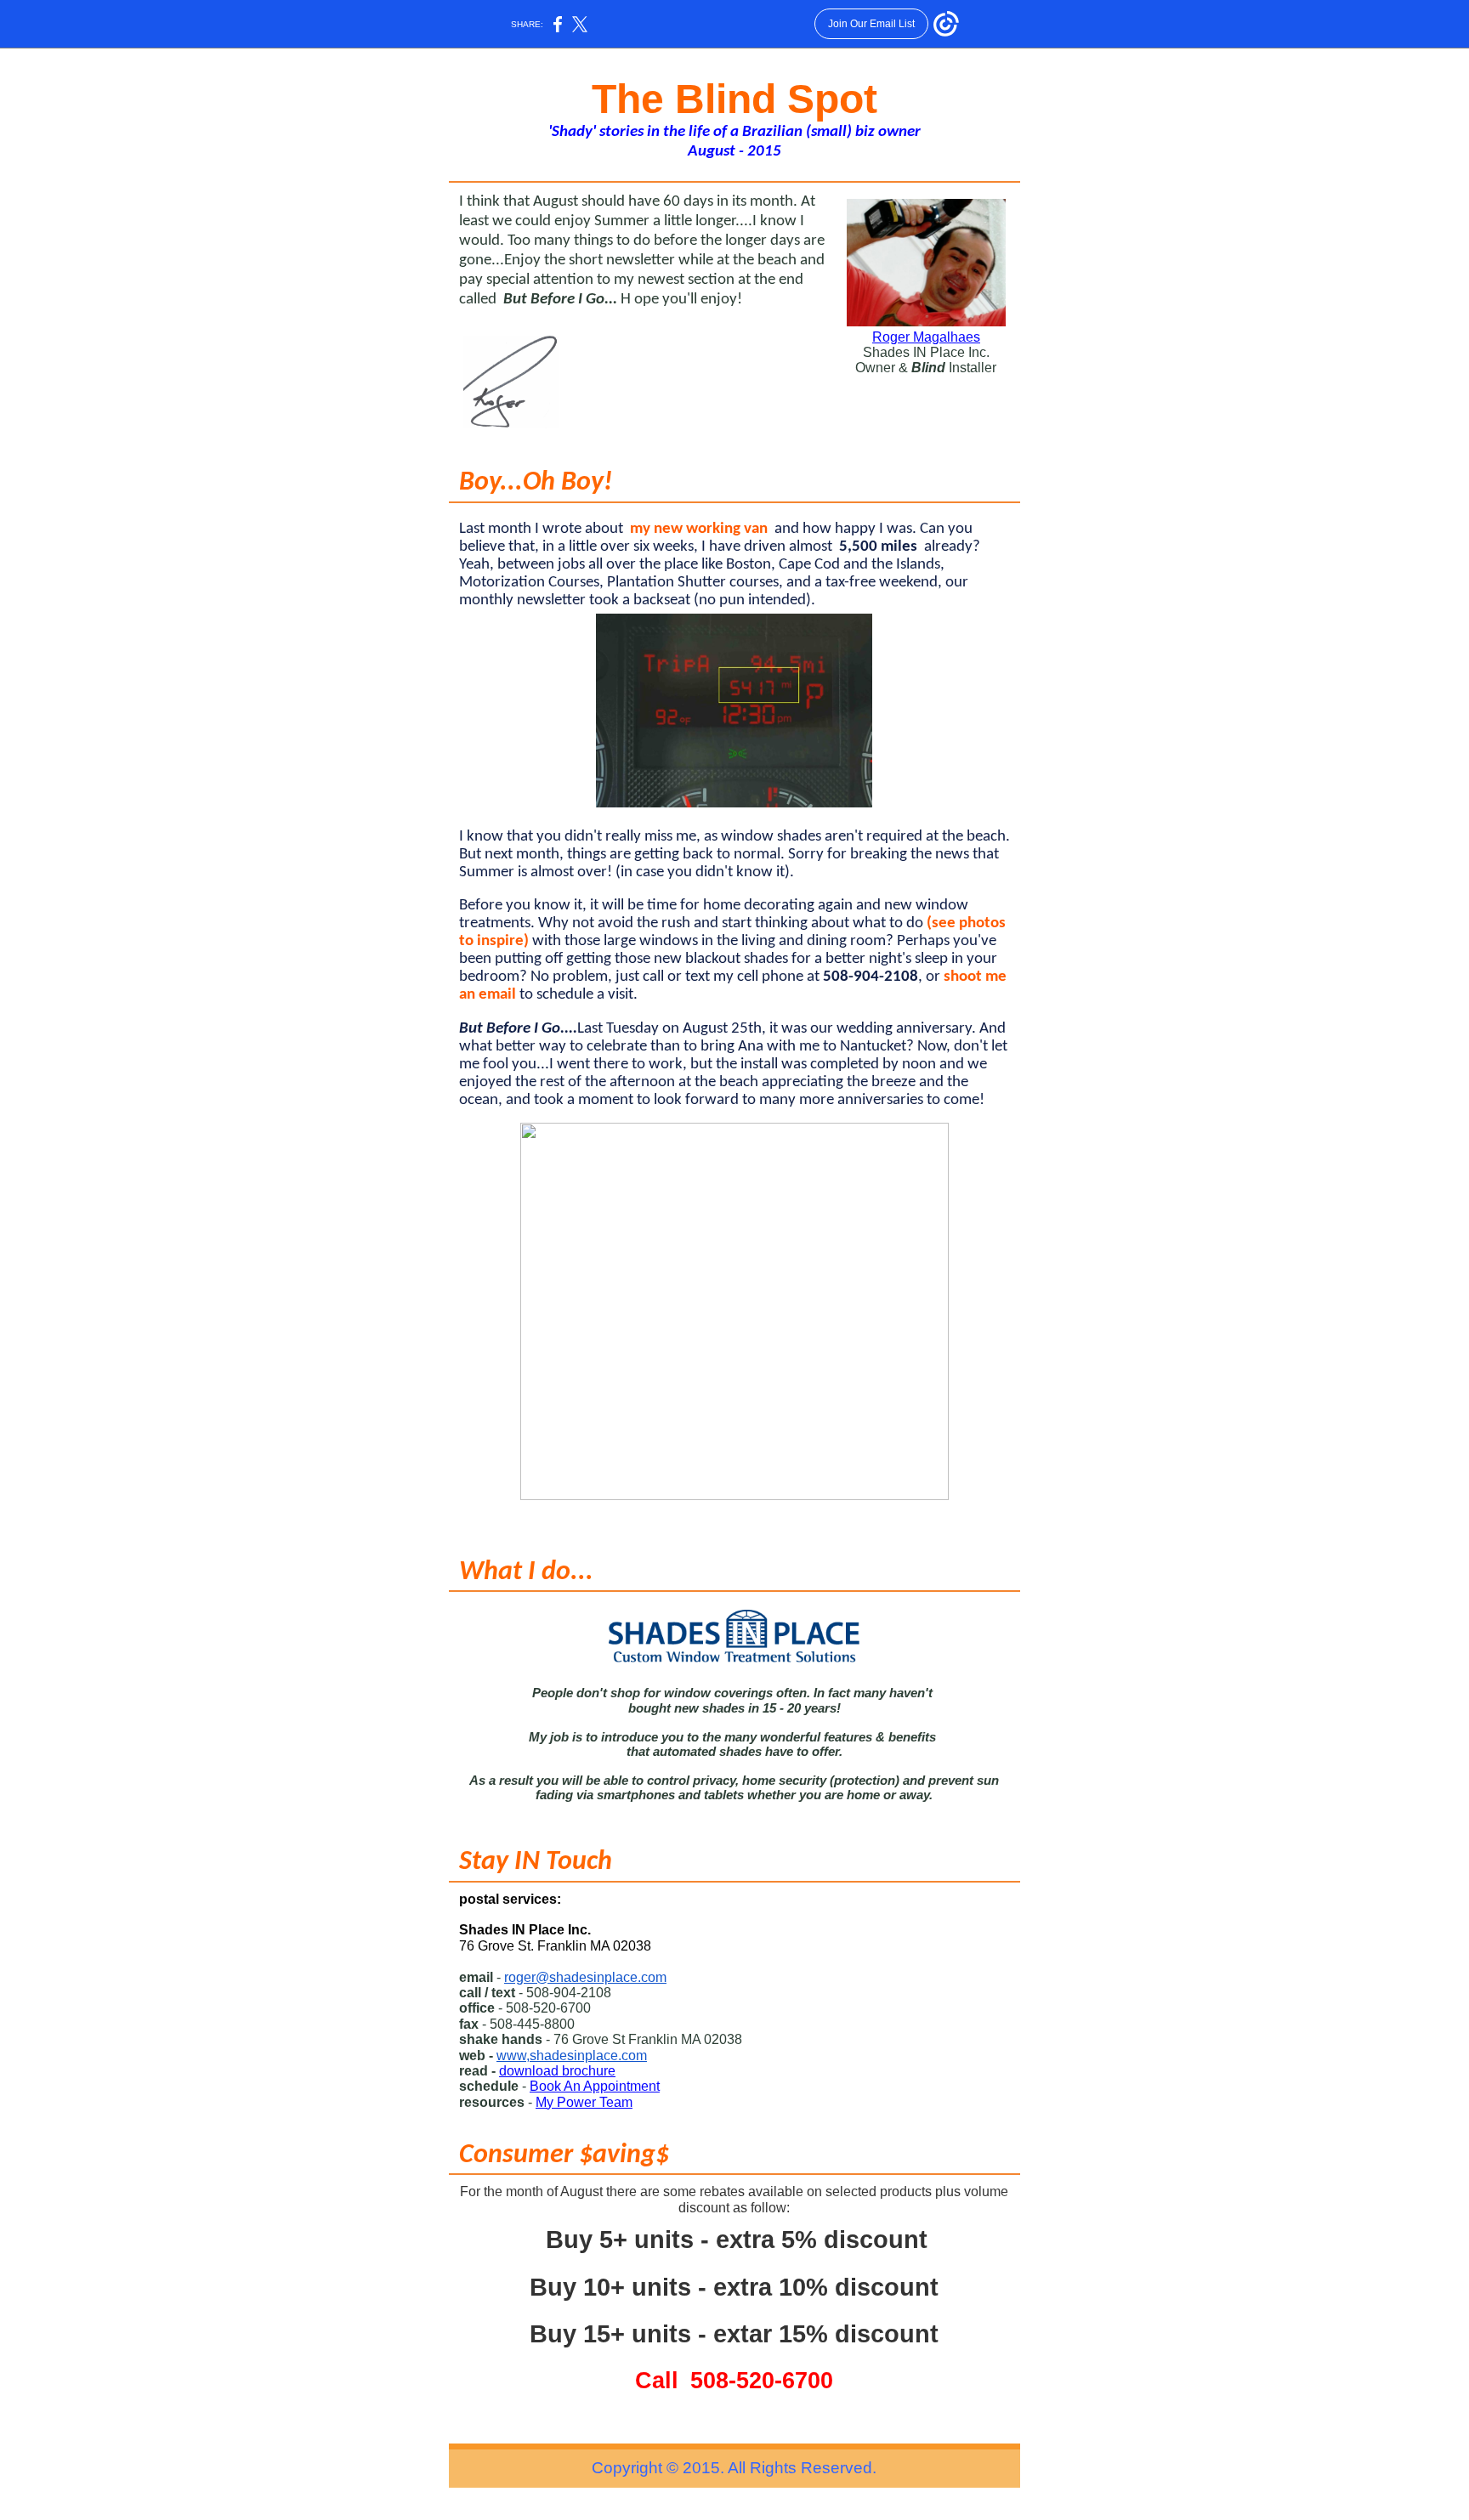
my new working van (699, 529)
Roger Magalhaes (926, 337)
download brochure (557, 2071)
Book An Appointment (595, 2086)
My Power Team (584, 2102)
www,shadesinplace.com (572, 2056)
